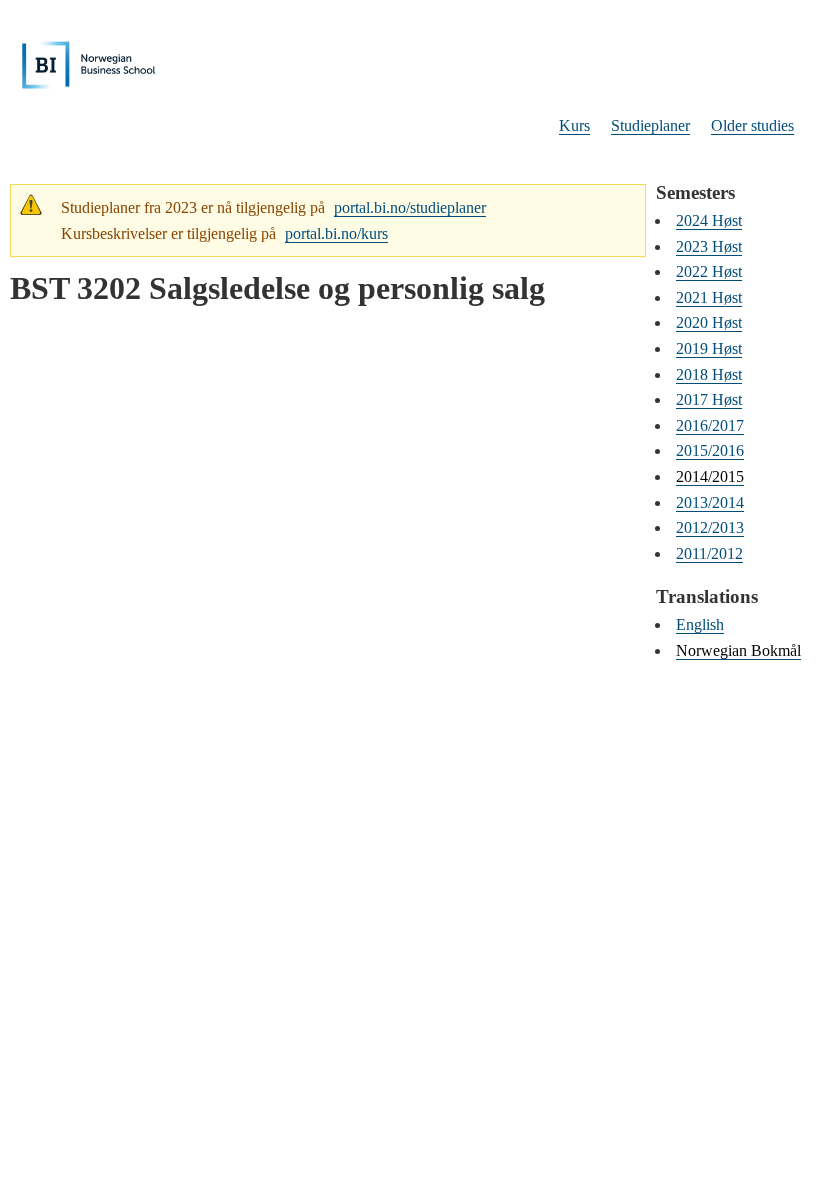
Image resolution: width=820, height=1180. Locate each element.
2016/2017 (710, 425)
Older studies (752, 125)
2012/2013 (710, 527)
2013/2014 (710, 502)
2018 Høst (709, 374)
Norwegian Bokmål (738, 650)
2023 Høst (709, 246)
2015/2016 (710, 450)
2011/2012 (709, 553)
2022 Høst (709, 271)
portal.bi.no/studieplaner (410, 207)
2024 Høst (709, 220)
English (700, 624)
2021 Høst (709, 297)
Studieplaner (650, 125)
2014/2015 (710, 476)
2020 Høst (709, 322)
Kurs (574, 125)
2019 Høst (709, 348)
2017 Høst (709, 399)
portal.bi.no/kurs (336, 233)
